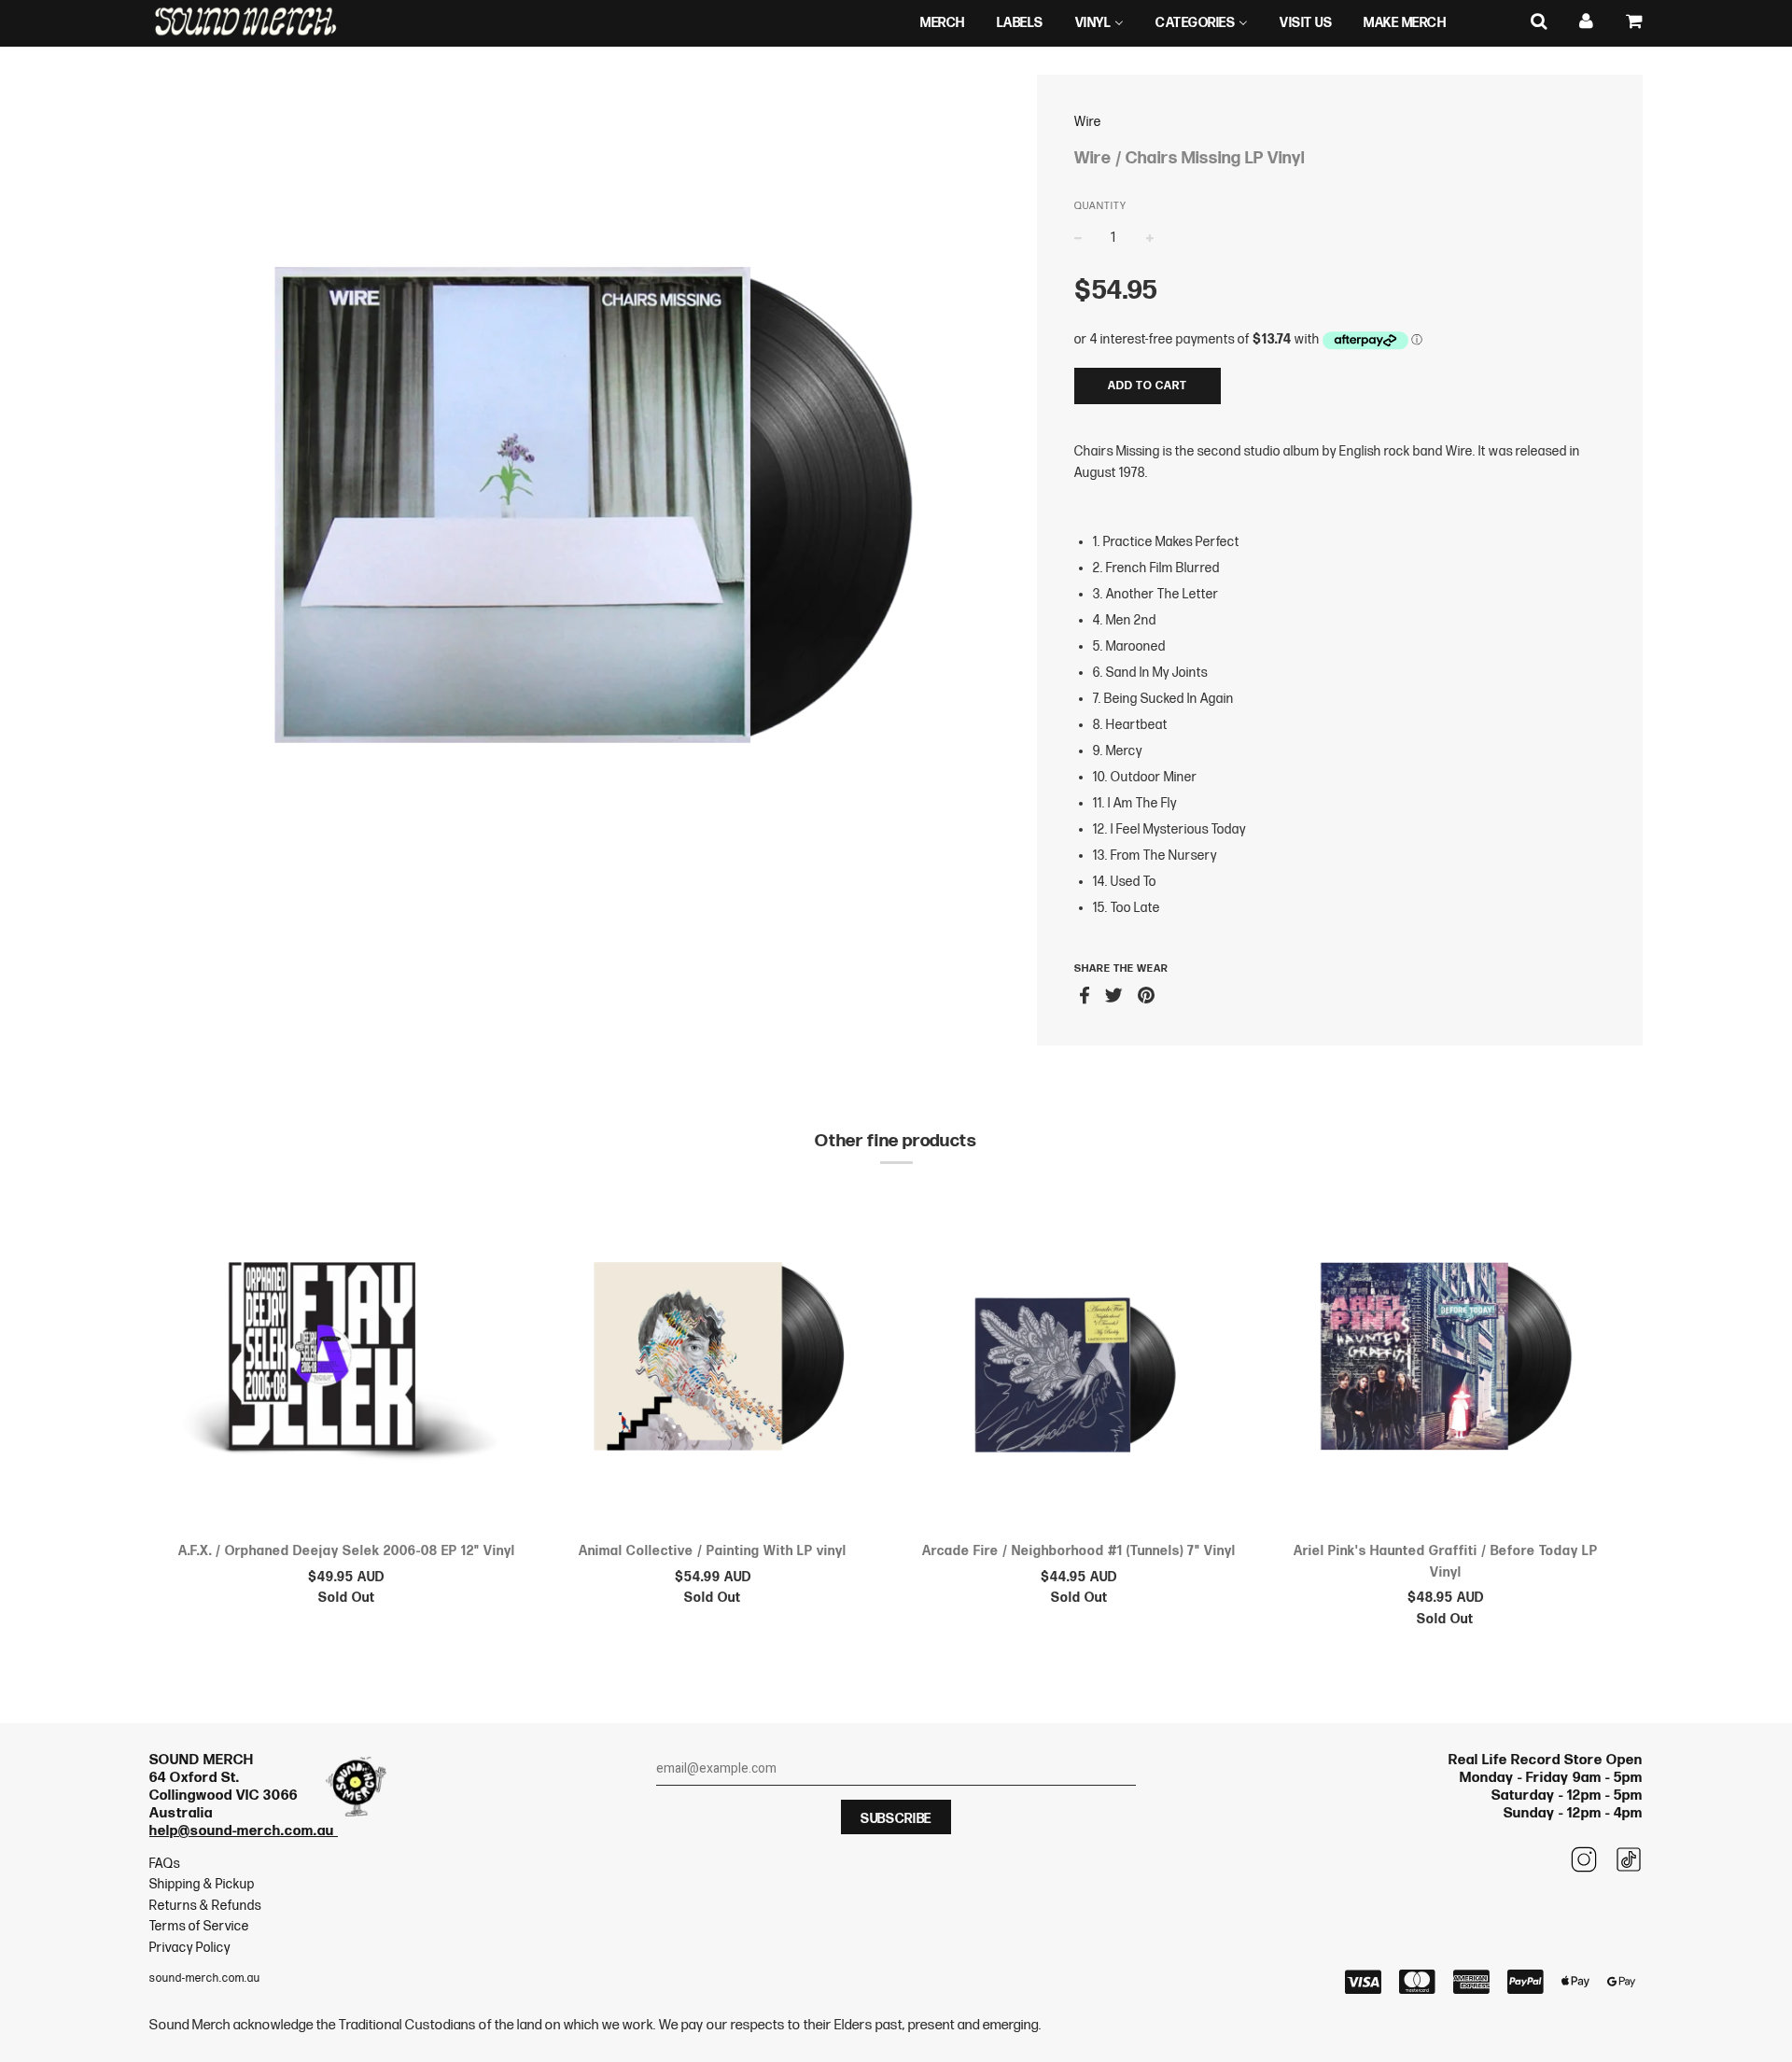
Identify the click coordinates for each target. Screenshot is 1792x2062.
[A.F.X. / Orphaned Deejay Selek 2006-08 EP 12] (347, 1360)
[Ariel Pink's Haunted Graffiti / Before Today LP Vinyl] (1446, 1360)
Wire (1088, 122)
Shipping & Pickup (202, 1884)
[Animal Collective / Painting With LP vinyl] (714, 1360)
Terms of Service (199, 1926)
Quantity (1100, 206)
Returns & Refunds (205, 1906)
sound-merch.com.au (205, 1978)
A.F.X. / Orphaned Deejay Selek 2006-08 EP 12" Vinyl (347, 1551)
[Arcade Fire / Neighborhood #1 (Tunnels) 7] (1079, 1360)
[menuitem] (943, 23)
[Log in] (1587, 22)
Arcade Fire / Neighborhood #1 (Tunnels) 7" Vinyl (1079, 1551)
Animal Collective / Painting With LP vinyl (713, 1551)
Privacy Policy (190, 1948)
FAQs (165, 1864)
